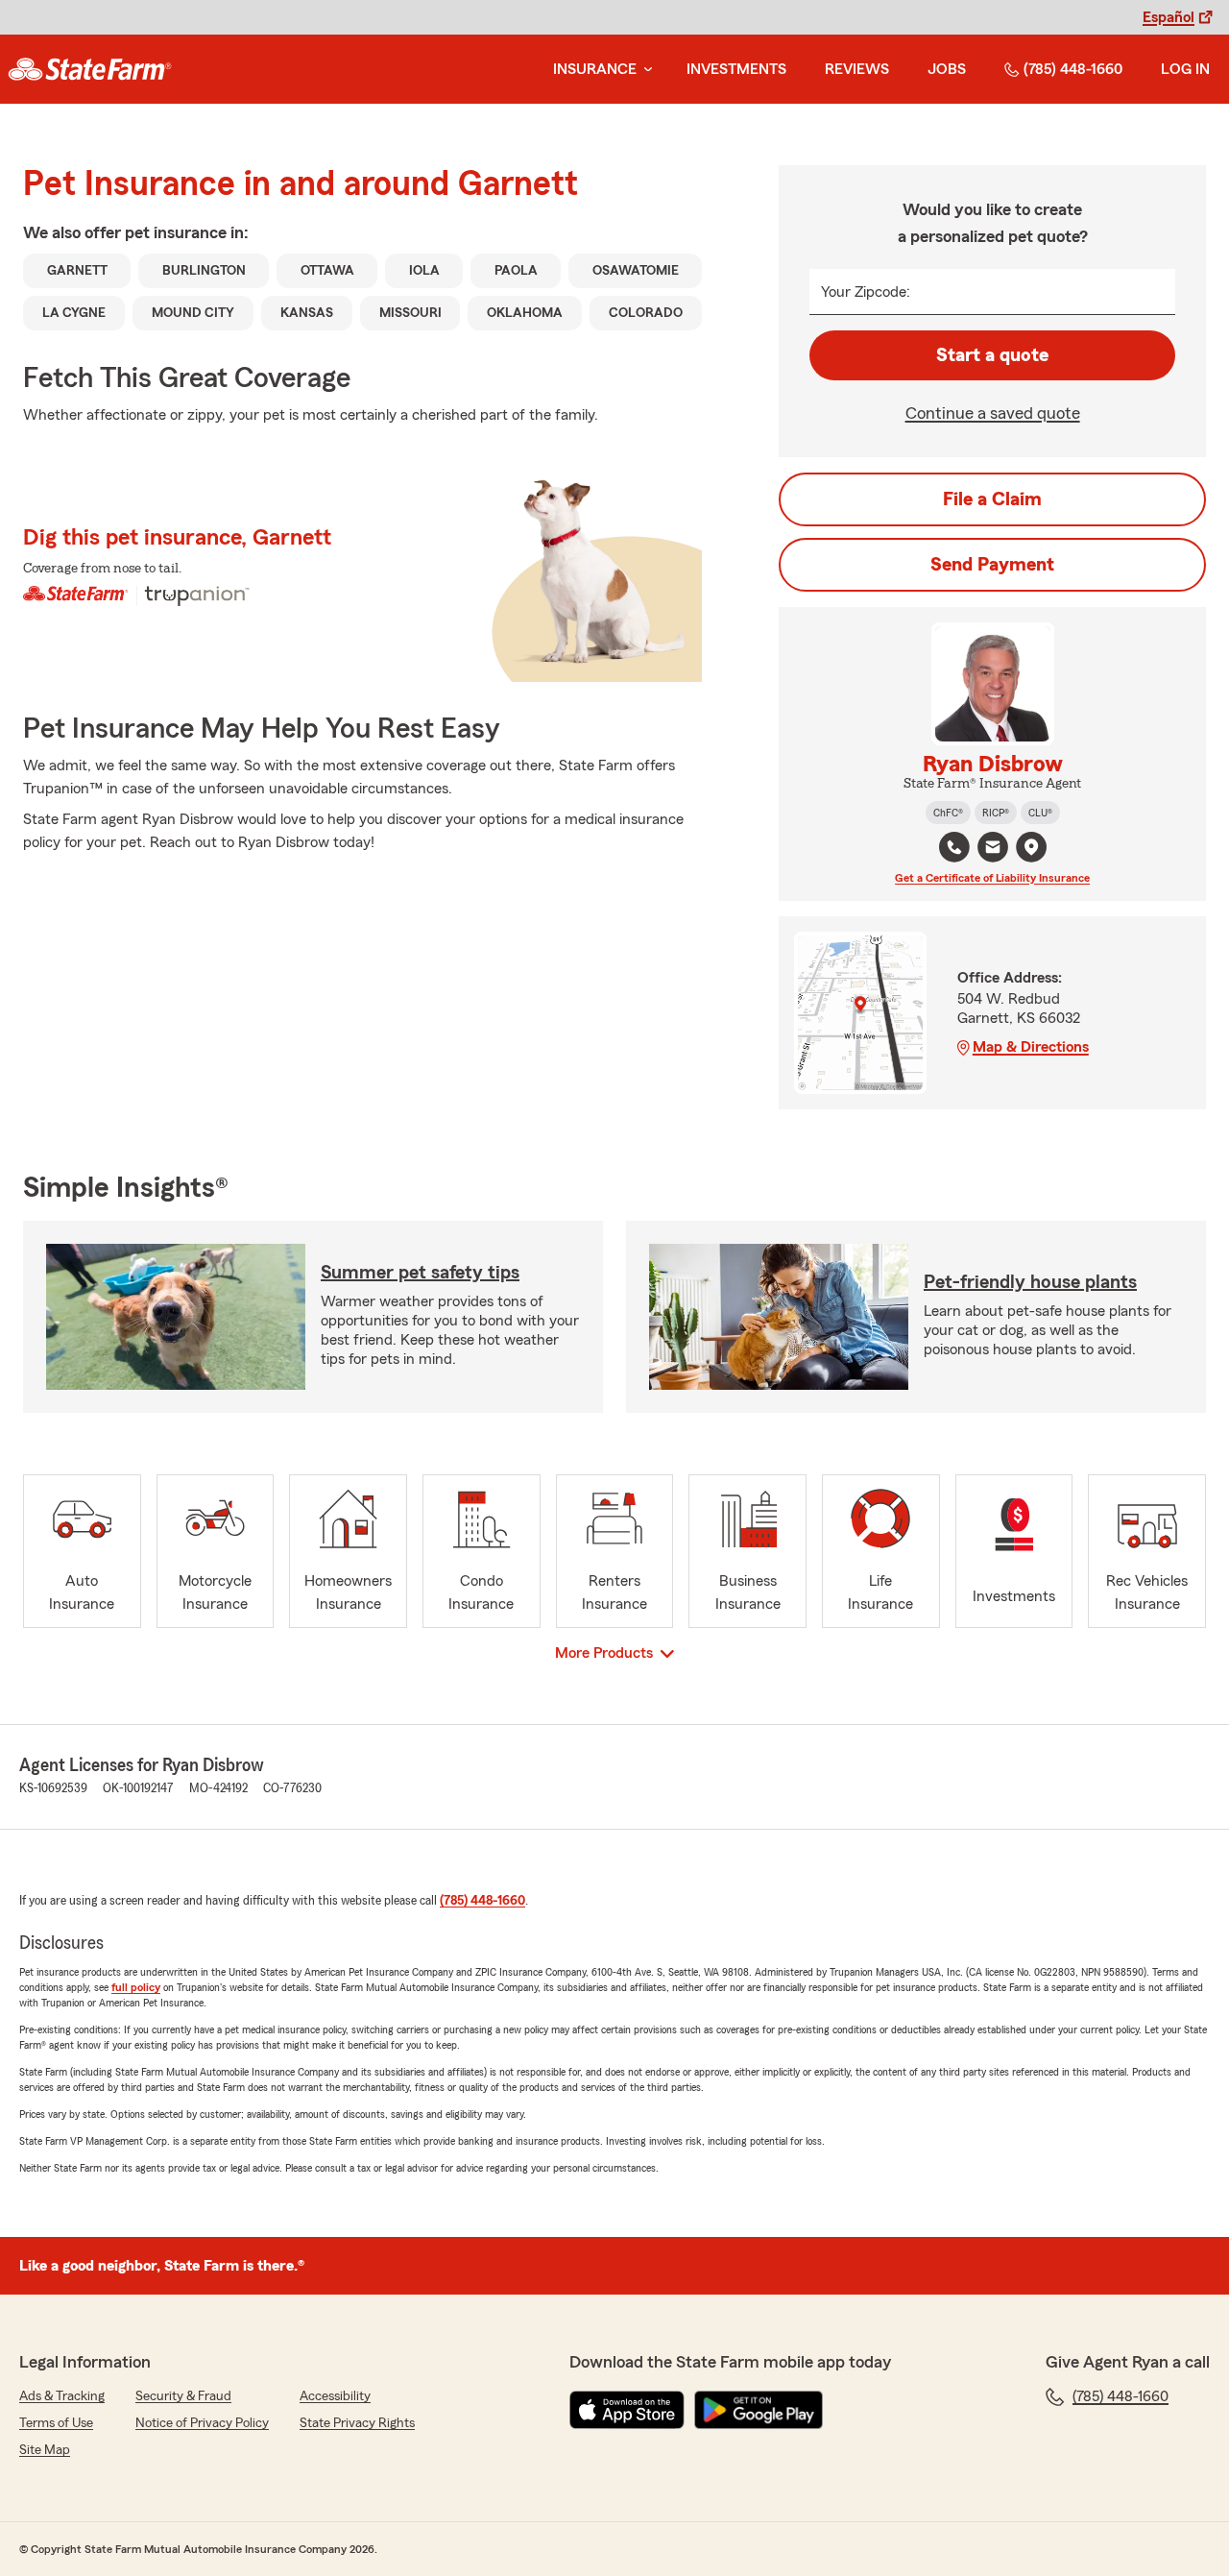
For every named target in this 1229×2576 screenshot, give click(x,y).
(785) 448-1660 (1073, 69)
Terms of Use (56, 2423)
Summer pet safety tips (420, 1273)
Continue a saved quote (993, 413)
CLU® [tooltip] (1040, 813)
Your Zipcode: (866, 292)
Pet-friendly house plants (1030, 1282)
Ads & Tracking (62, 2396)
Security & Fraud (183, 2396)
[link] (90, 69)
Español (1169, 17)
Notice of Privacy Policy (202, 2423)
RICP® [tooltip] (996, 813)
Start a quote (992, 355)
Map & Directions (1031, 1047)
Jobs (947, 69)
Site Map (45, 2450)
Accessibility (335, 2396)
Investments (736, 69)
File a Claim (992, 499)
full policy (136, 1987)
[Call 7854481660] (954, 847)
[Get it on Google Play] (759, 2410)
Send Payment (992, 565)
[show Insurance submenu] (644, 70)
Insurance (595, 69)
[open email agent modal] (993, 850)
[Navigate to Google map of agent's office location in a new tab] (1031, 847)
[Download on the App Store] (627, 2410)
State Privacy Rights (357, 2423)
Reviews (857, 69)
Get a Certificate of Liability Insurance (992, 878)
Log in (1185, 69)
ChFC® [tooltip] (948, 813)
